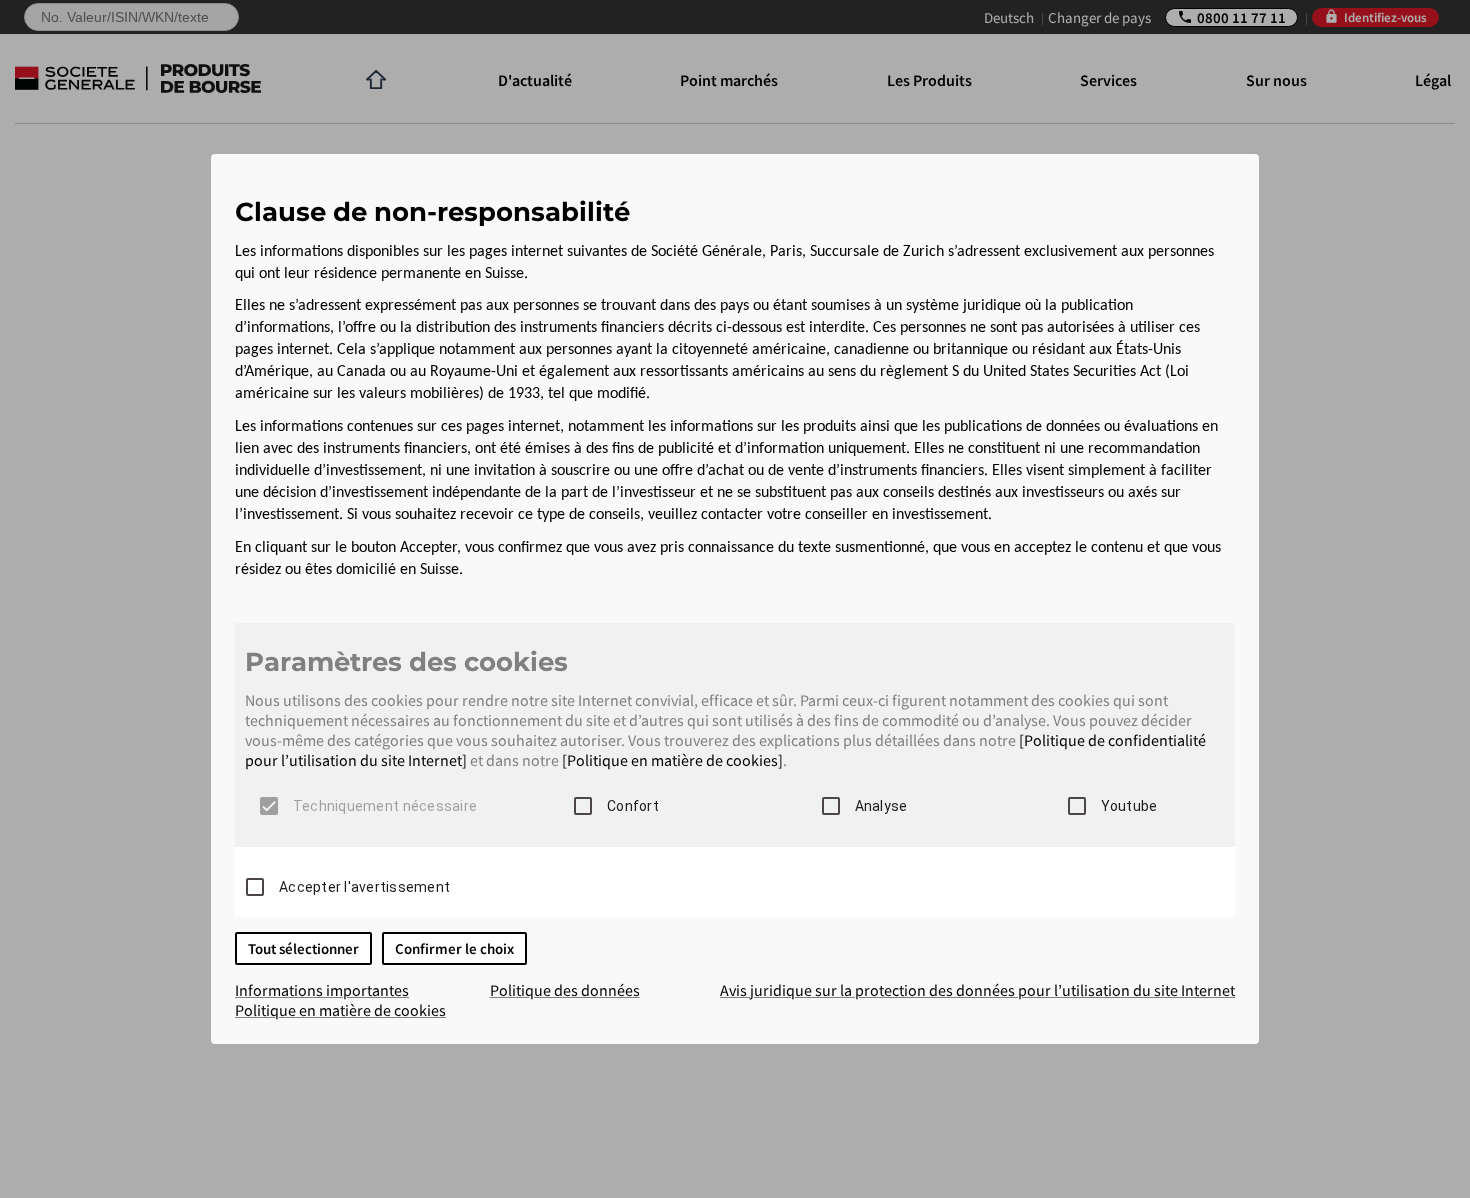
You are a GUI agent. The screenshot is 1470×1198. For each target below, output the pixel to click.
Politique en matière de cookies (340, 1010)
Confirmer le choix (454, 948)
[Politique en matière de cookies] (672, 760)
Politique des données (565, 990)
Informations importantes (322, 990)
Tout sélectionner (303, 948)
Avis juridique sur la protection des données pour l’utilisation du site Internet (977, 990)
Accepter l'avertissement (364, 887)
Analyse (881, 806)
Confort (633, 806)
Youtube (1129, 806)
